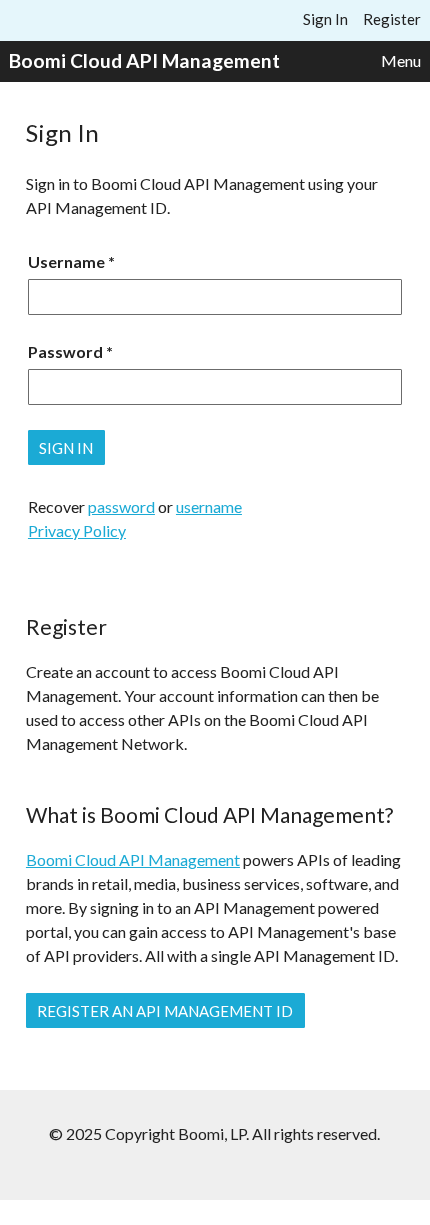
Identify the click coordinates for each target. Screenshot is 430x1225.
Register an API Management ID (165, 1011)
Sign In (325, 19)
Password (65, 351)
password (121, 506)
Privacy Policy (77, 530)
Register (392, 19)
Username (66, 261)
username (209, 506)
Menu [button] (401, 60)
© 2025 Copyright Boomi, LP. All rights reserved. (214, 1133)
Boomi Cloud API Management (144, 60)
